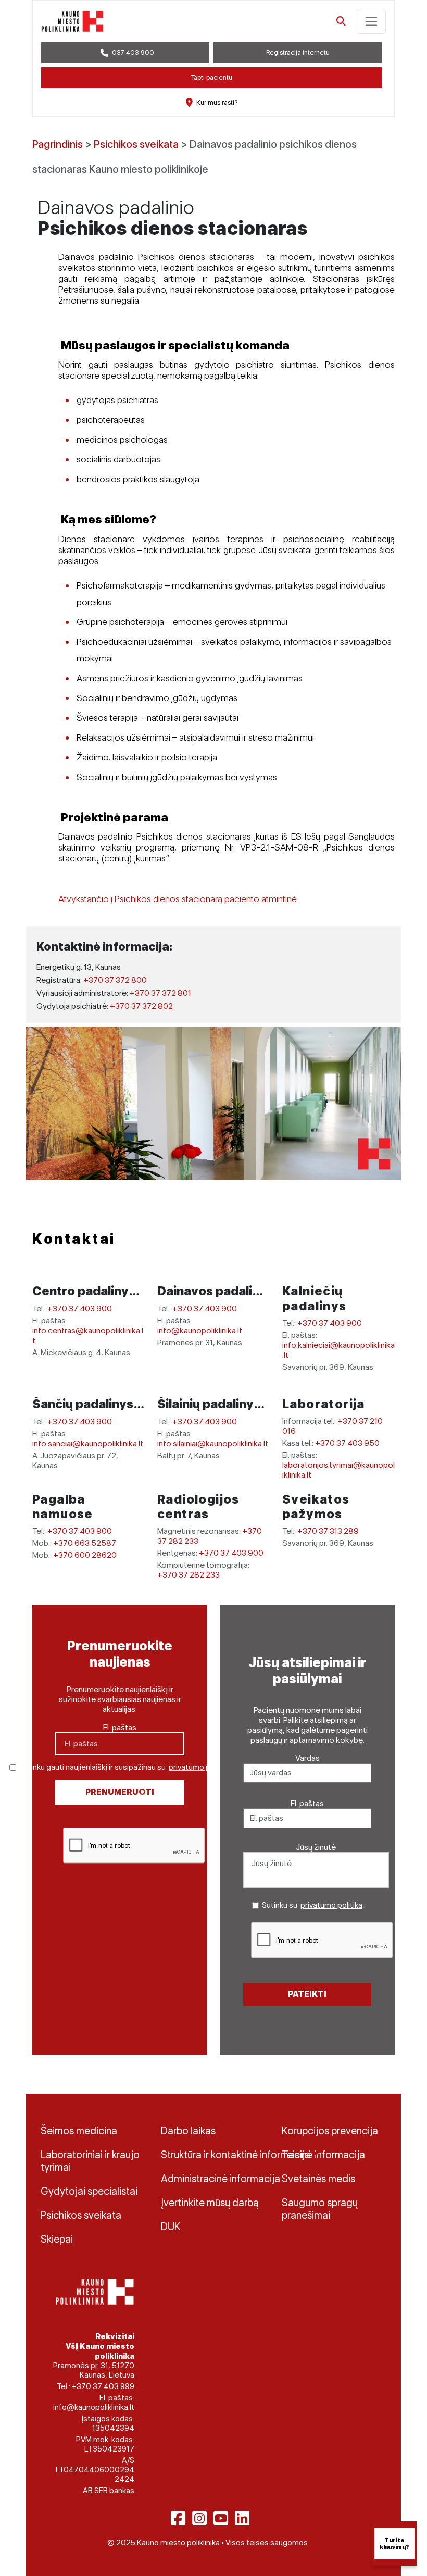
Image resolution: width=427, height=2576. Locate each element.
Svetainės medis (318, 2179)
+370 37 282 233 (189, 1575)
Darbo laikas (188, 2131)
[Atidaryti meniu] (371, 21)
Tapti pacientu (212, 77)
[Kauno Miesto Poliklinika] (93, 2291)
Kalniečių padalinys (315, 1298)
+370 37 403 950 (347, 1443)
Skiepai (57, 2239)
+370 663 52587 (85, 1543)
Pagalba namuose (63, 1507)
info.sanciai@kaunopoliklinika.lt (88, 1443)
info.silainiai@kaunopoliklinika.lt (213, 1443)
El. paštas (120, 1727)
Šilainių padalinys (210, 1404)
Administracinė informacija (213, 2179)
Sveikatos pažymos (316, 1507)
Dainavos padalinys (217, 1291)
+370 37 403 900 (80, 1309)
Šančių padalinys (84, 1404)
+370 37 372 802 (141, 1006)
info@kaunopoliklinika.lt (200, 1330)
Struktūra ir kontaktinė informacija (213, 2155)
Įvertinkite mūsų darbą (210, 2203)
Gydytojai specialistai (89, 2191)
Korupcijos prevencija (330, 2131)
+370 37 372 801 (160, 993)
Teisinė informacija (323, 2155)
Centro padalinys (85, 1291)
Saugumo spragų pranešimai (320, 2209)
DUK (171, 2227)
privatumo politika (200, 1767)
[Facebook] (178, 2518)
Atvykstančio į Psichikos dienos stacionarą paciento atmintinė (178, 899)
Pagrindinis (58, 144)
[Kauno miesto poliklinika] (72, 21)
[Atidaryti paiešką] (341, 21)
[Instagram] (199, 2518)
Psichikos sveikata (136, 144)
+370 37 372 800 (115, 980)
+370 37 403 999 (103, 2386)
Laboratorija (324, 1404)
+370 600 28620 (85, 1555)
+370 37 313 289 (328, 1531)
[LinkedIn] (242, 2518)
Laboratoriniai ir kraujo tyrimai (90, 2161)
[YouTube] (221, 2518)
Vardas (307, 1758)
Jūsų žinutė (316, 1847)
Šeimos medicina (79, 2131)
